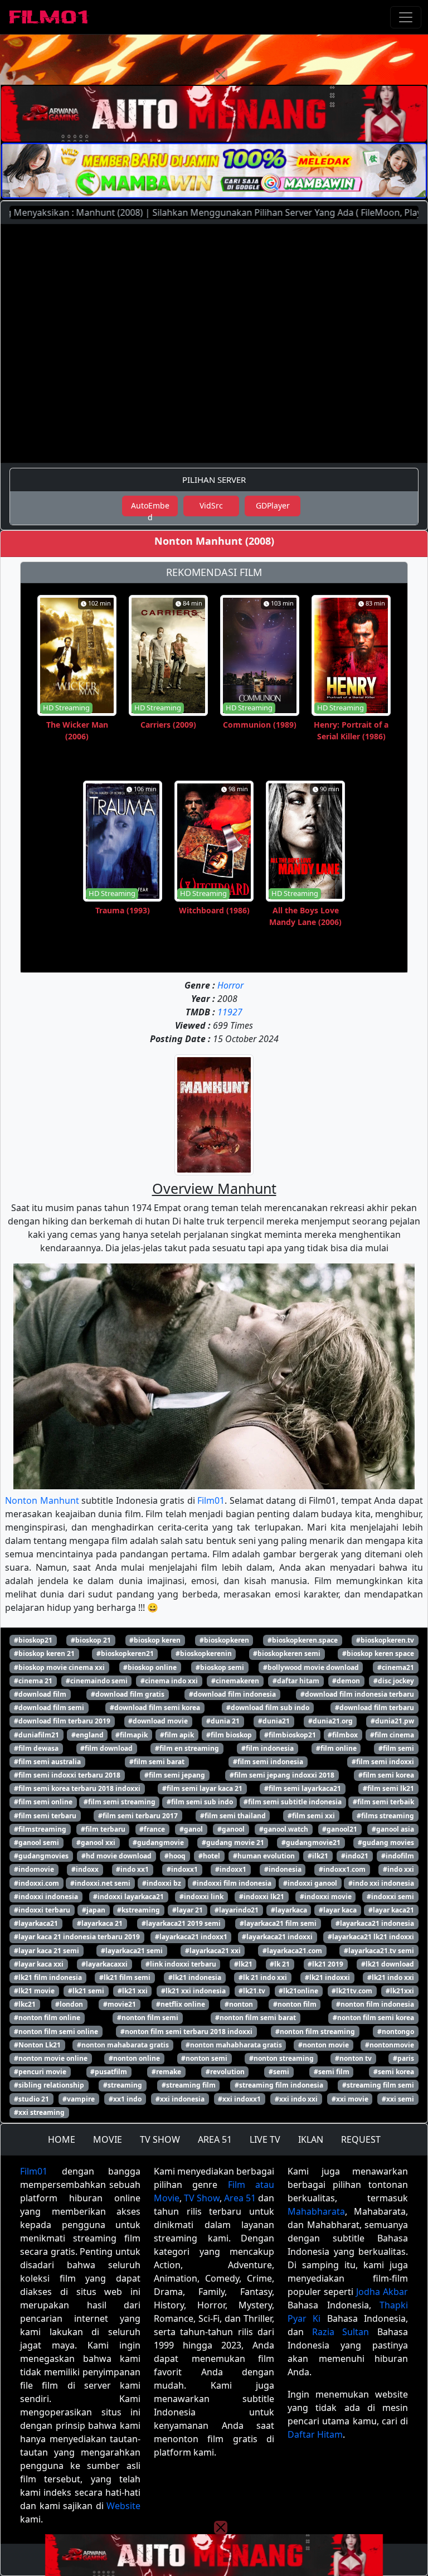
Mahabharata (316, 2211)
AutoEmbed (150, 508)
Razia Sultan (341, 2332)
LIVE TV (265, 2139)
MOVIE (108, 2139)
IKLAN (311, 2139)
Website (123, 2506)
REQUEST (361, 2139)
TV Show (202, 2198)
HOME (62, 2139)
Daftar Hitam (315, 2434)
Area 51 (240, 2198)
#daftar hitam (296, 1681)
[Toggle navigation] (406, 17)
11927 (230, 1012)
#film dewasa (36, 1748)
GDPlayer (273, 505)
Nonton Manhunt (42, 1500)
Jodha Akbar (382, 2292)
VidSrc (211, 505)
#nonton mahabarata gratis (123, 2045)
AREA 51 (215, 2139)
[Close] (221, 75)
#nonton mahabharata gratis (234, 2045)
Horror (230, 985)
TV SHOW (160, 2139)
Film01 (211, 1500)
